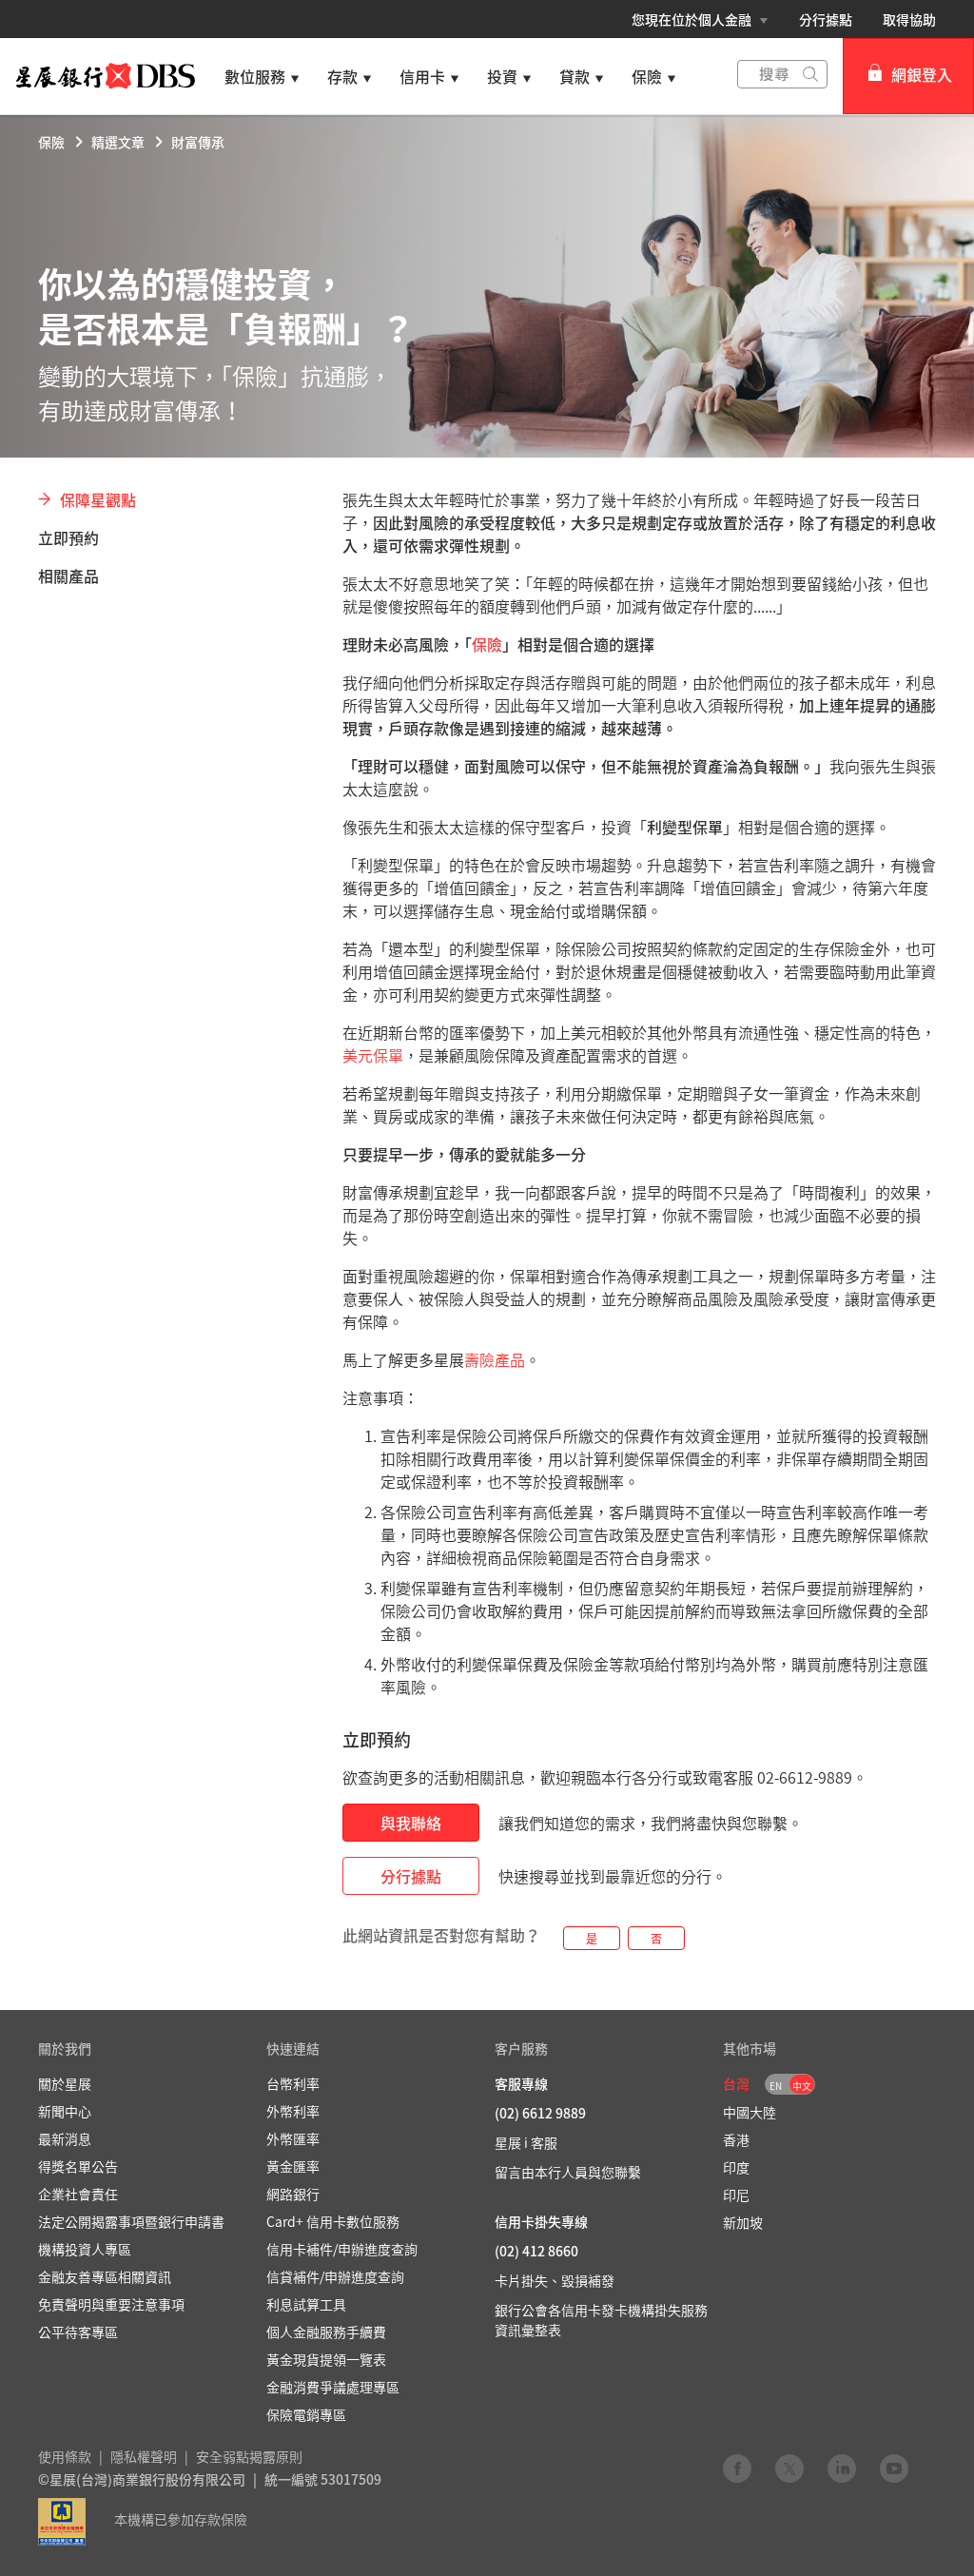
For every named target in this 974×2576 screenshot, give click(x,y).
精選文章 (118, 142)
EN (776, 2086)
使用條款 (65, 2456)
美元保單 (373, 1055)
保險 (51, 142)
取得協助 (909, 19)
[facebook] (737, 2468)
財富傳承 (198, 142)
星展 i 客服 (526, 2142)
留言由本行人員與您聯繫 (568, 2172)
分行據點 (826, 19)
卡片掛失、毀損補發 (555, 2280)
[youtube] (894, 2468)
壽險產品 (495, 1359)
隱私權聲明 (144, 2456)
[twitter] (789, 2468)
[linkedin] (842, 2468)
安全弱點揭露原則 (249, 2456)
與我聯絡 (411, 1823)
